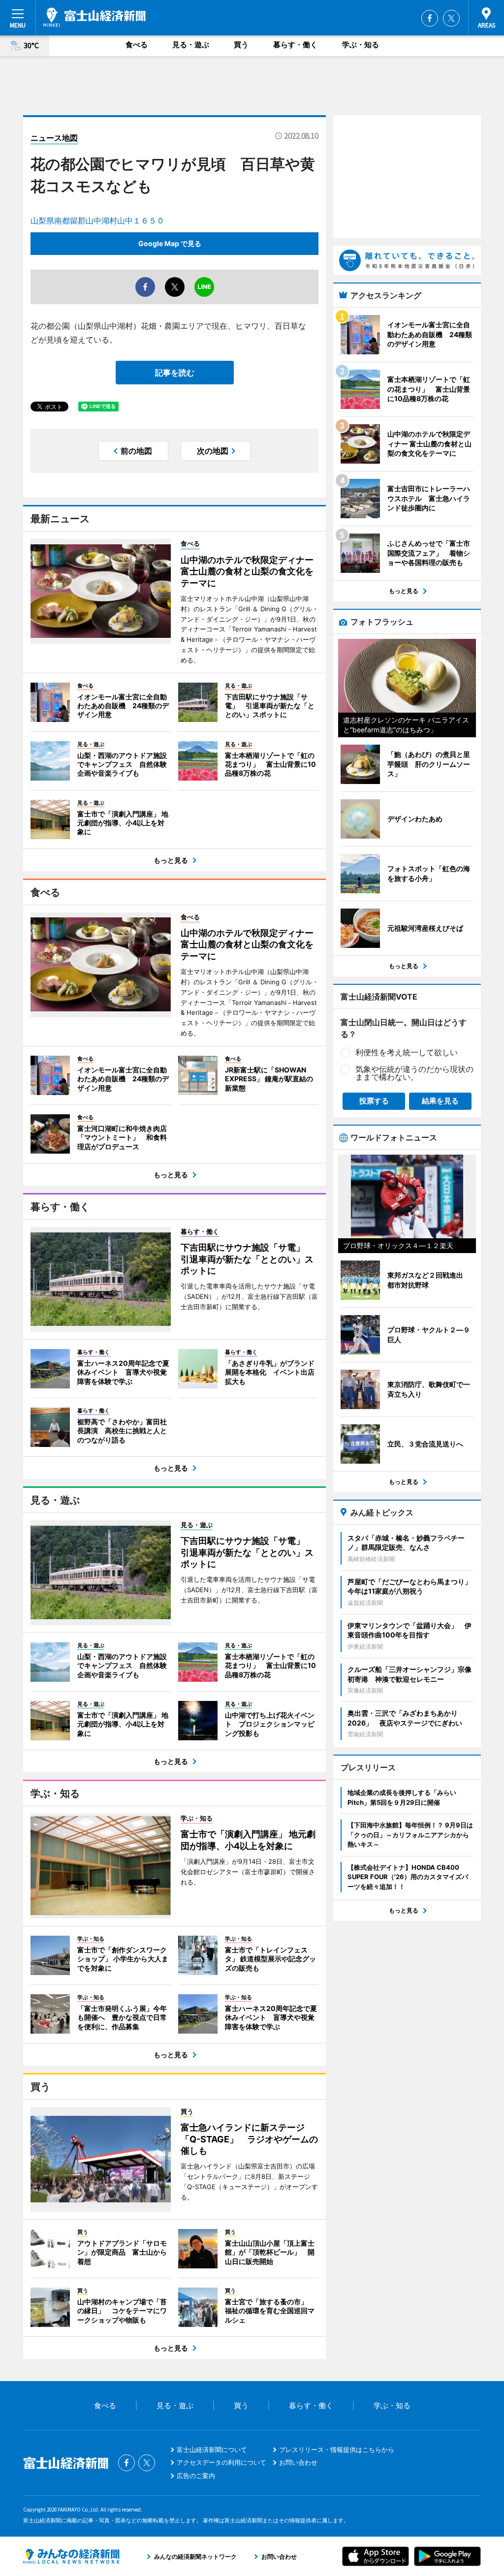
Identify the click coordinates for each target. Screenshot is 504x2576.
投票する (374, 1101)
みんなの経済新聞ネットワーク (71, 2556)
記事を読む (175, 373)
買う (241, 45)
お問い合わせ (298, 2462)
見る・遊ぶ (191, 45)
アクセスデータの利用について (221, 2462)
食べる (137, 45)
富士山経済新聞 (94, 17)
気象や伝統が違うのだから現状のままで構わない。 (414, 1073)
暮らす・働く (295, 45)
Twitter (451, 18)
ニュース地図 (54, 138)
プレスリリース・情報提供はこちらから (337, 2450)
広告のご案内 (196, 2476)
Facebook (430, 18)
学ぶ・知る (361, 45)
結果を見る (440, 1101)
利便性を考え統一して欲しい (407, 1052)
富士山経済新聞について (212, 2450)
